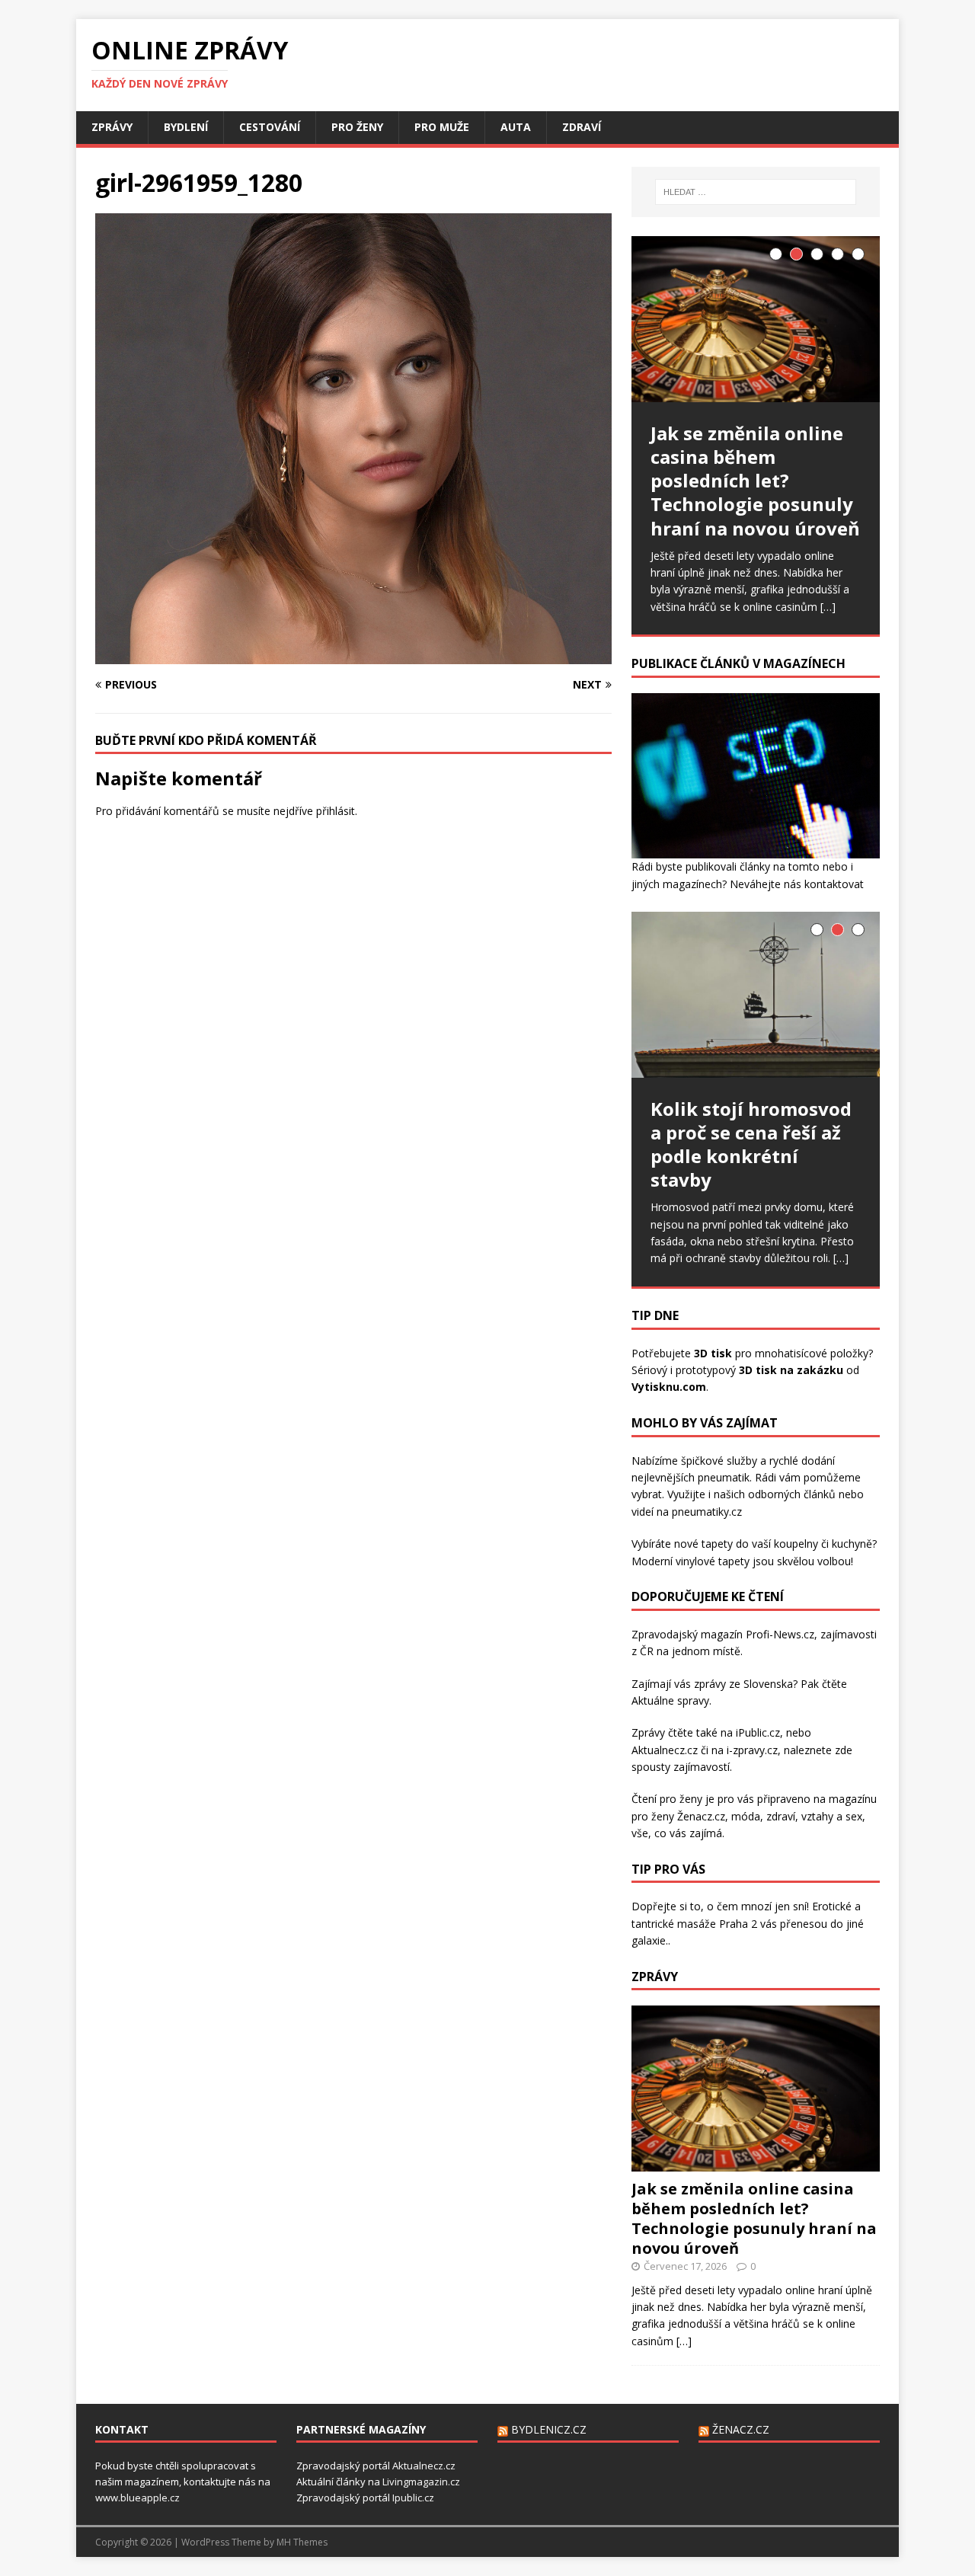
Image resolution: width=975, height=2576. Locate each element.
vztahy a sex (832, 1816)
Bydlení (186, 127)
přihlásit (336, 811)
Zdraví (582, 127)
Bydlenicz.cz (549, 2429)
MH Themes (302, 2542)
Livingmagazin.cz (421, 2482)
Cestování (270, 127)
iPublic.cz (758, 1732)
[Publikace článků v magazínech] (756, 850)
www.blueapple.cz (137, 2498)
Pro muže (442, 127)
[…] (828, 607)
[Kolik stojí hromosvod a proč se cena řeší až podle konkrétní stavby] (756, 994)
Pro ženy (357, 127)
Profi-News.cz (780, 1634)
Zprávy (112, 127)
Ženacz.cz (741, 2429)
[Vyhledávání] (756, 192)
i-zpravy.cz (752, 1750)
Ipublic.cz (413, 2498)
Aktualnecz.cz (665, 1750)
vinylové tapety (713, 1561)
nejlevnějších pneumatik (690, 1477)
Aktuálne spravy (670, 1700)
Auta (516, 127)
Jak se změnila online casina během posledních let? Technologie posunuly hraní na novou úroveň (754, 2218)
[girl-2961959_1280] (353, 655)
